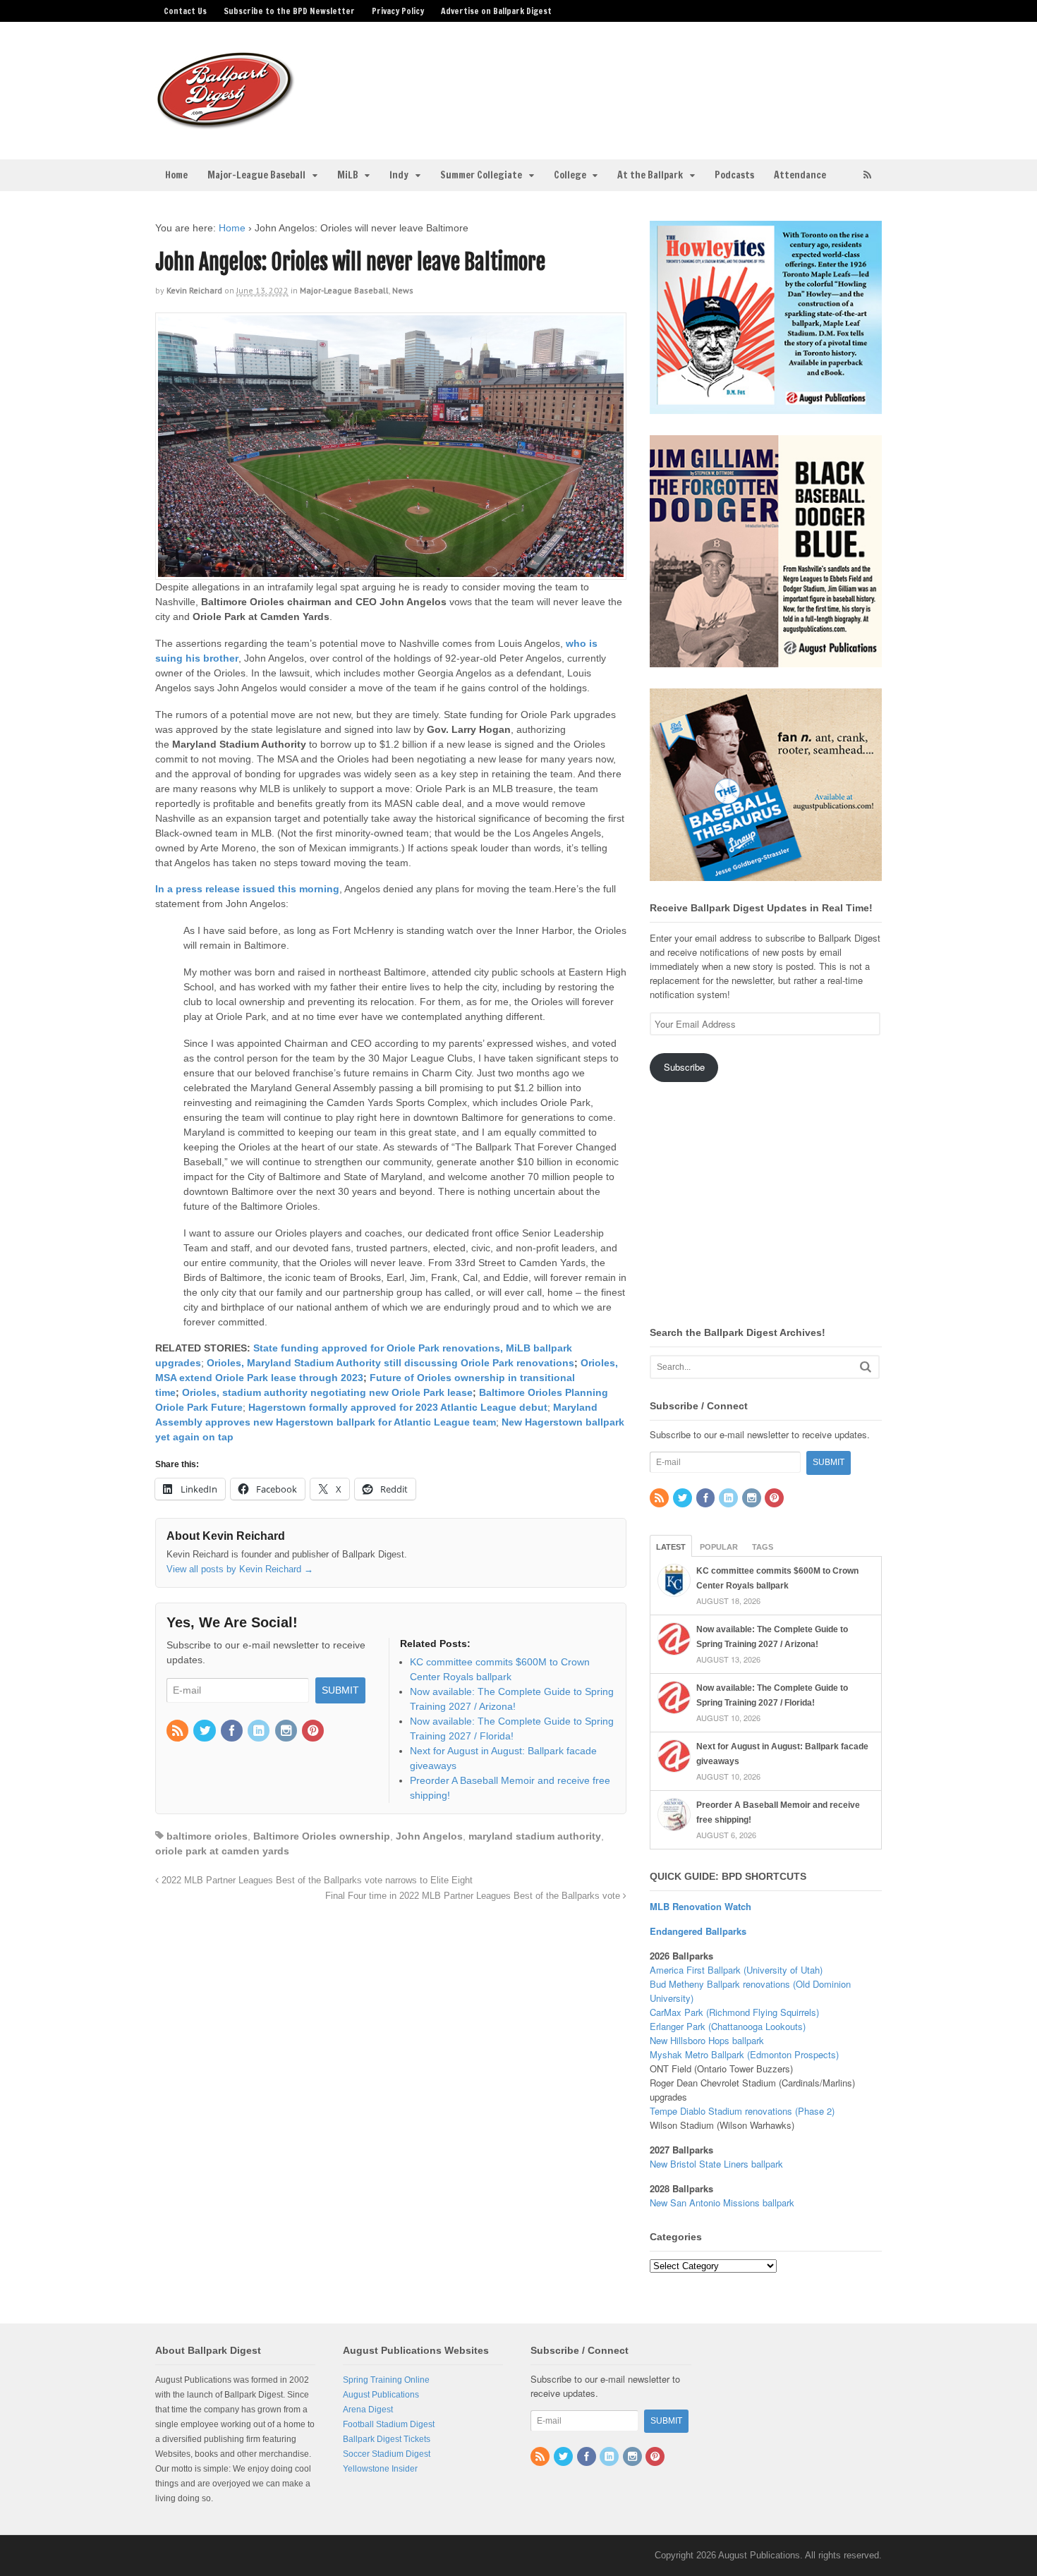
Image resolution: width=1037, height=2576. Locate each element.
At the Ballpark (650, 175)
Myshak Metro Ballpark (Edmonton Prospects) (744, 2054)
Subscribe (684, 1067)
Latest (671, 1547)
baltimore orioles (207, 1836)
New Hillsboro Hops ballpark (707, 2040)
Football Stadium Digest (389, 2424)
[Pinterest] (314, 1732)
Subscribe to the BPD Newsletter (289, 11)
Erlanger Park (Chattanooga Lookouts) (728, 2026)
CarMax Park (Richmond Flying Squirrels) (734, 2012)
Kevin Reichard (194, 290)
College (570, 175)
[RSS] (178, 1732)
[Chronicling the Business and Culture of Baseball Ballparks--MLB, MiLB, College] (226, 123)
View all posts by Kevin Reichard (240, 1569)
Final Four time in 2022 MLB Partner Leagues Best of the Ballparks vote (474, 1896)
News (403, 290)
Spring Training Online (386, 2380)
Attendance (800, 175)
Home (176, 175)
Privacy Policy (398, 11)
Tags (763, 1547)
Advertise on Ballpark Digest (496, 11)
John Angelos (429, 1836)
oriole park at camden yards (222, 1851)
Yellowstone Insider (380, 2469)
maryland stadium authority (535, 1836)
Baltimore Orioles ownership (322, 1836)
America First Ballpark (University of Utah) (736, 1970)
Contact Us (185, 11)
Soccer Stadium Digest (387, 2454)
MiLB (348, 175)
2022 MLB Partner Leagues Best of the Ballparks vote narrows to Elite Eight (316, 1881)
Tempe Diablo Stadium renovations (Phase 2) (742, 2111)
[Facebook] (233, 1732)
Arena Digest (368, 2410)
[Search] (866, 1367)
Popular (719, 1547)
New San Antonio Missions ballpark (722, 2203)
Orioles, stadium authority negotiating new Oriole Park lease (327, 1392)
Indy (399, 175)
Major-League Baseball (256, 175)
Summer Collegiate (481, 175)
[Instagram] (287, 1732)
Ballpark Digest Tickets (387, 2439)
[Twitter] (205, 1732)
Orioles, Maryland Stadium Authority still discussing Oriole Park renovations (390, 1363)
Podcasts (734, 175)
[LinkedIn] (260, 1732)
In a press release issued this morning (247, 889)
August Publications (381, 2395)
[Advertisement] (630, 82)
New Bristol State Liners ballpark (716, 2164)
